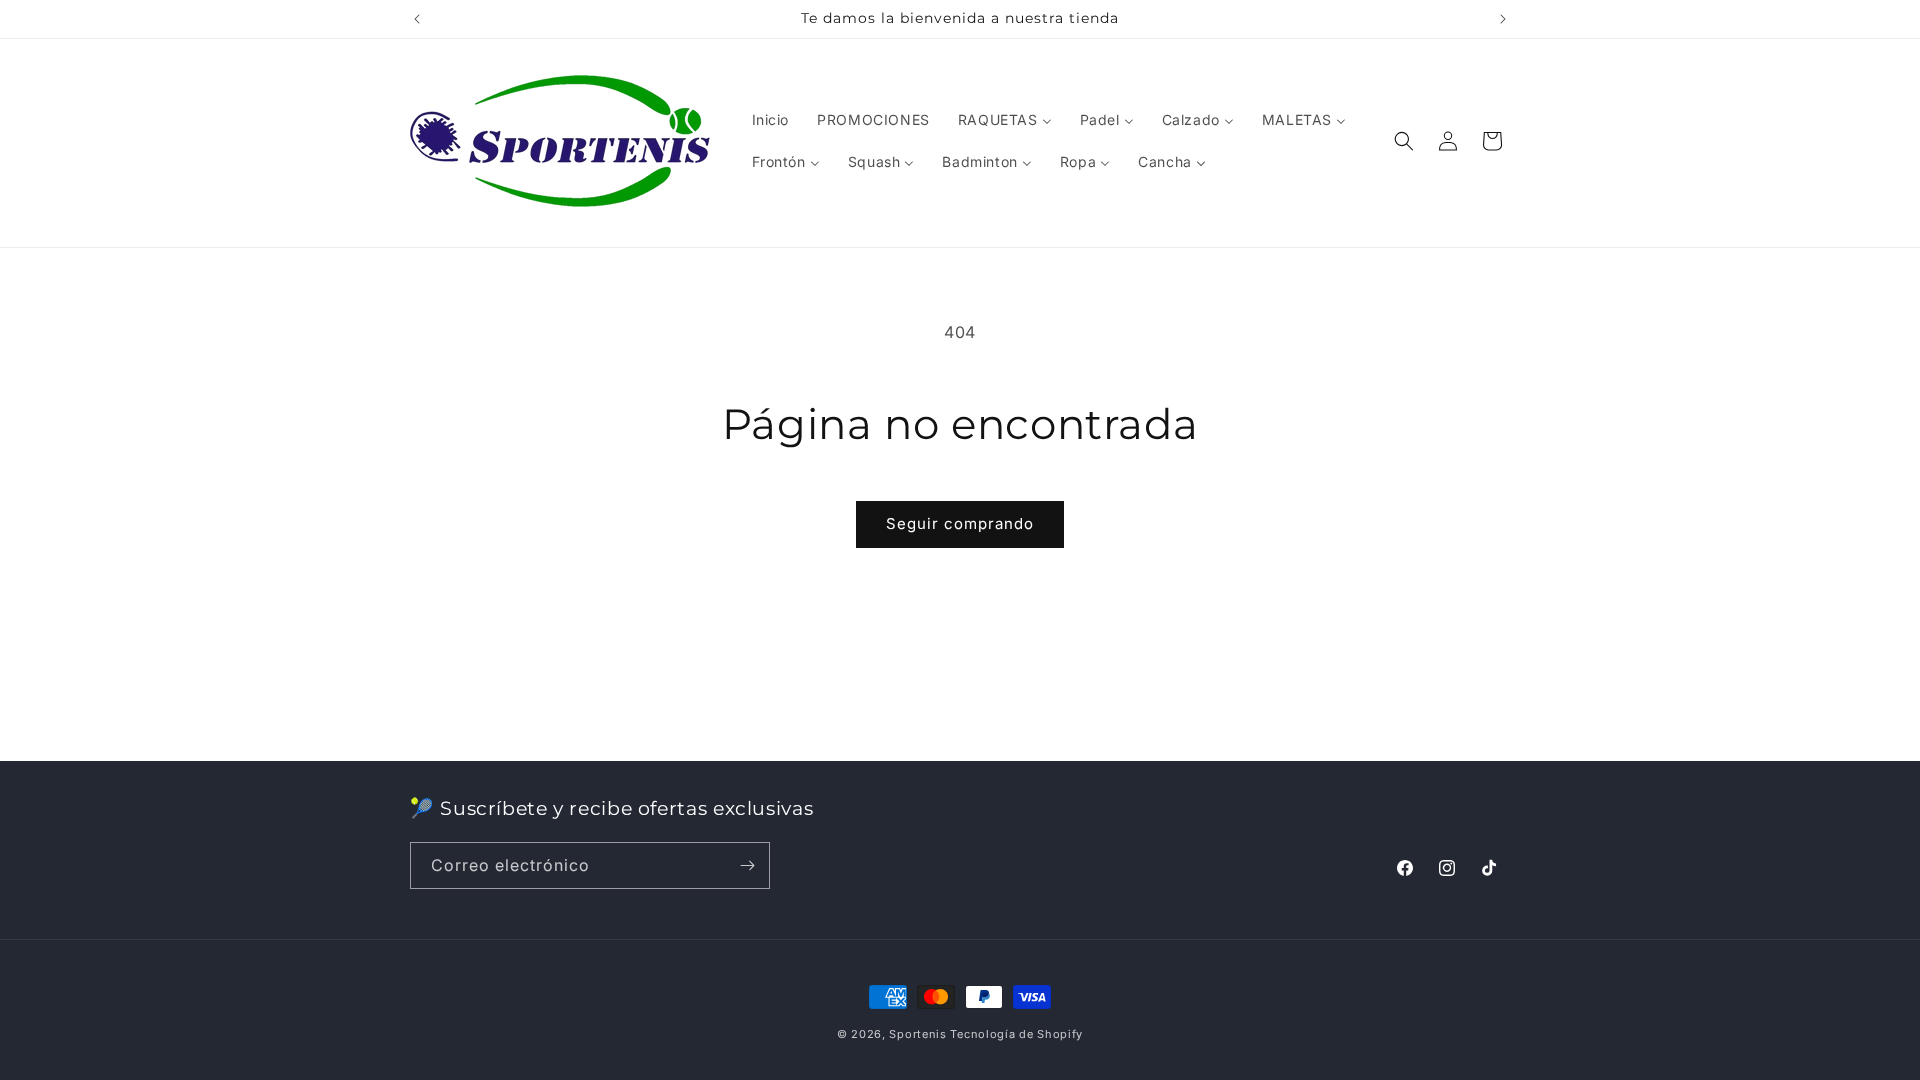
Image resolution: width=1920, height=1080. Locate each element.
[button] (1404, 141)
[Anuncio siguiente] (1503, 19)
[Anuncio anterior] (417, 19)
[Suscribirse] (747, 865)
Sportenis (917, 1034)
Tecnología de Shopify (1016, 1034)
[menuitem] (771, 120)
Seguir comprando (960, 523)
